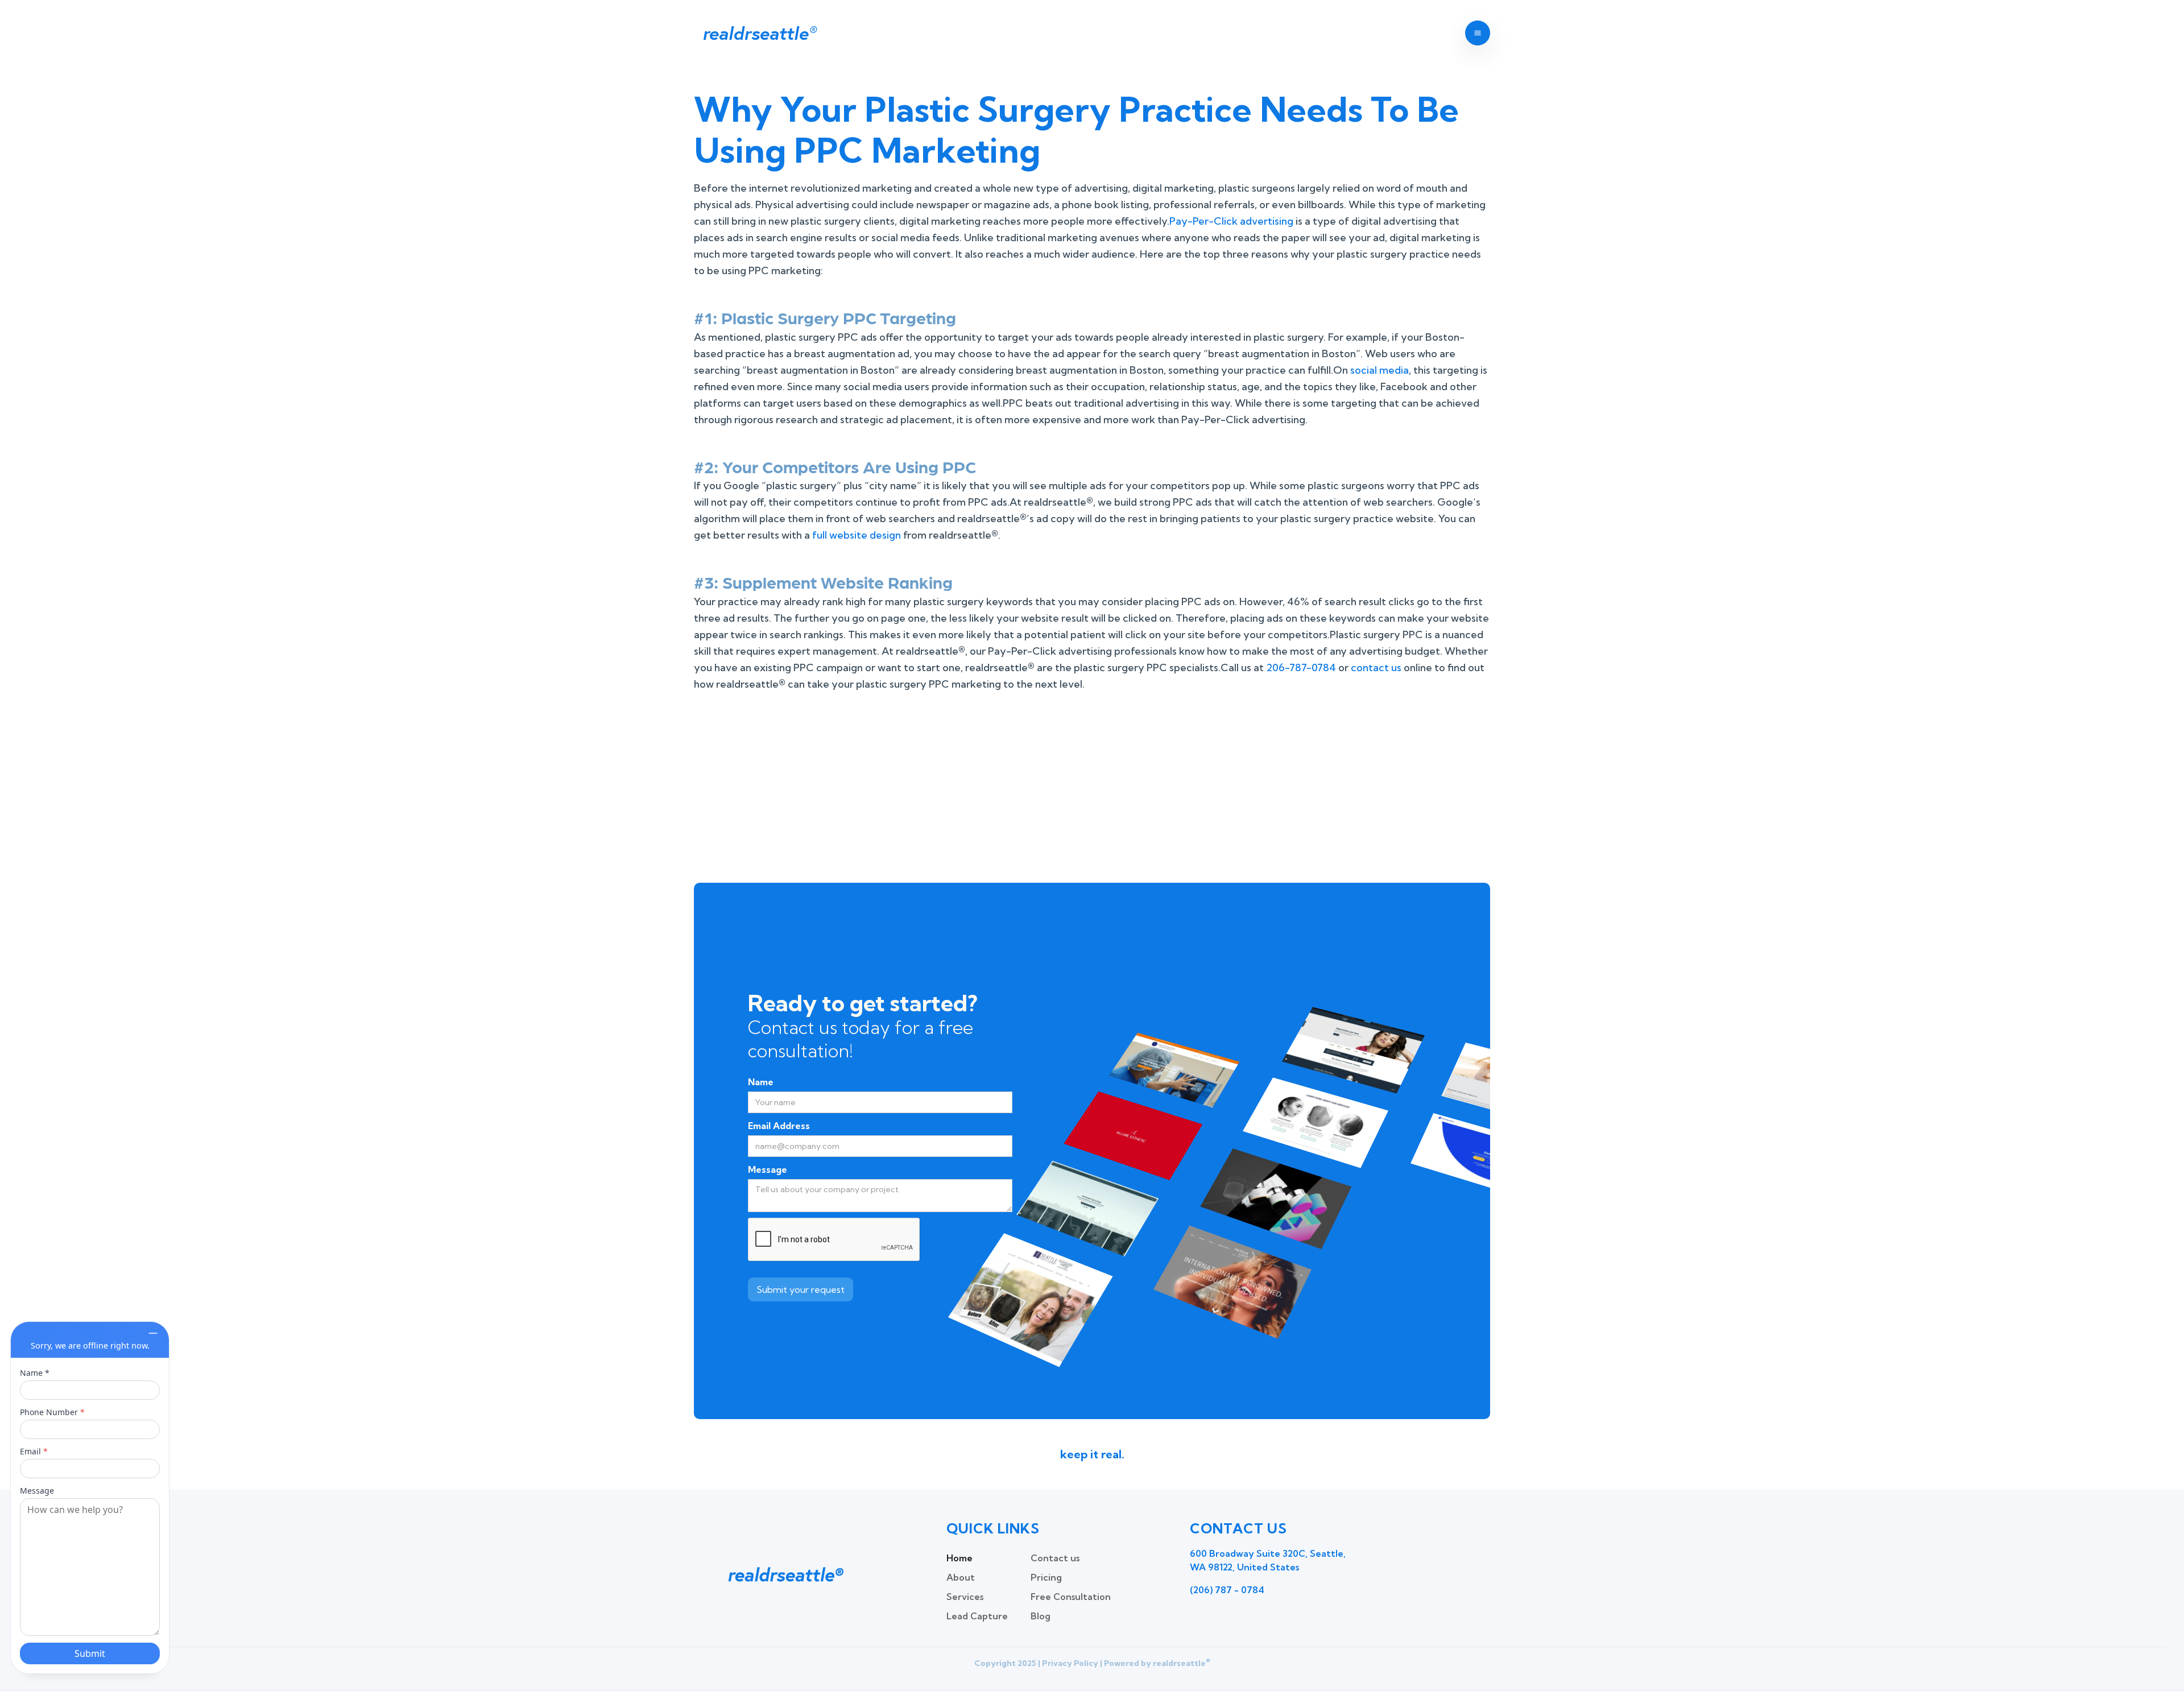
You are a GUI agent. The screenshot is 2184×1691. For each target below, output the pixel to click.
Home (959, 1558)
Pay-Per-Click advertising (1231, 221)
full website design (857, 535)
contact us (1376, 667)
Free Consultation (1071, 1597)
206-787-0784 (1301, 667)
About (961, 1577)
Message (768, 1169)
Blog (1041, 1616)
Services (965, 1597)
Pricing (1046, 1577)
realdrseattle (759, 33)
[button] (1478, 33)
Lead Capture (977, 1616)
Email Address (779, 1126)
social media (1380, 370)
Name (761, 1082)
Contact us (1055, 1558)
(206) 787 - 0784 (1227, 1590)
